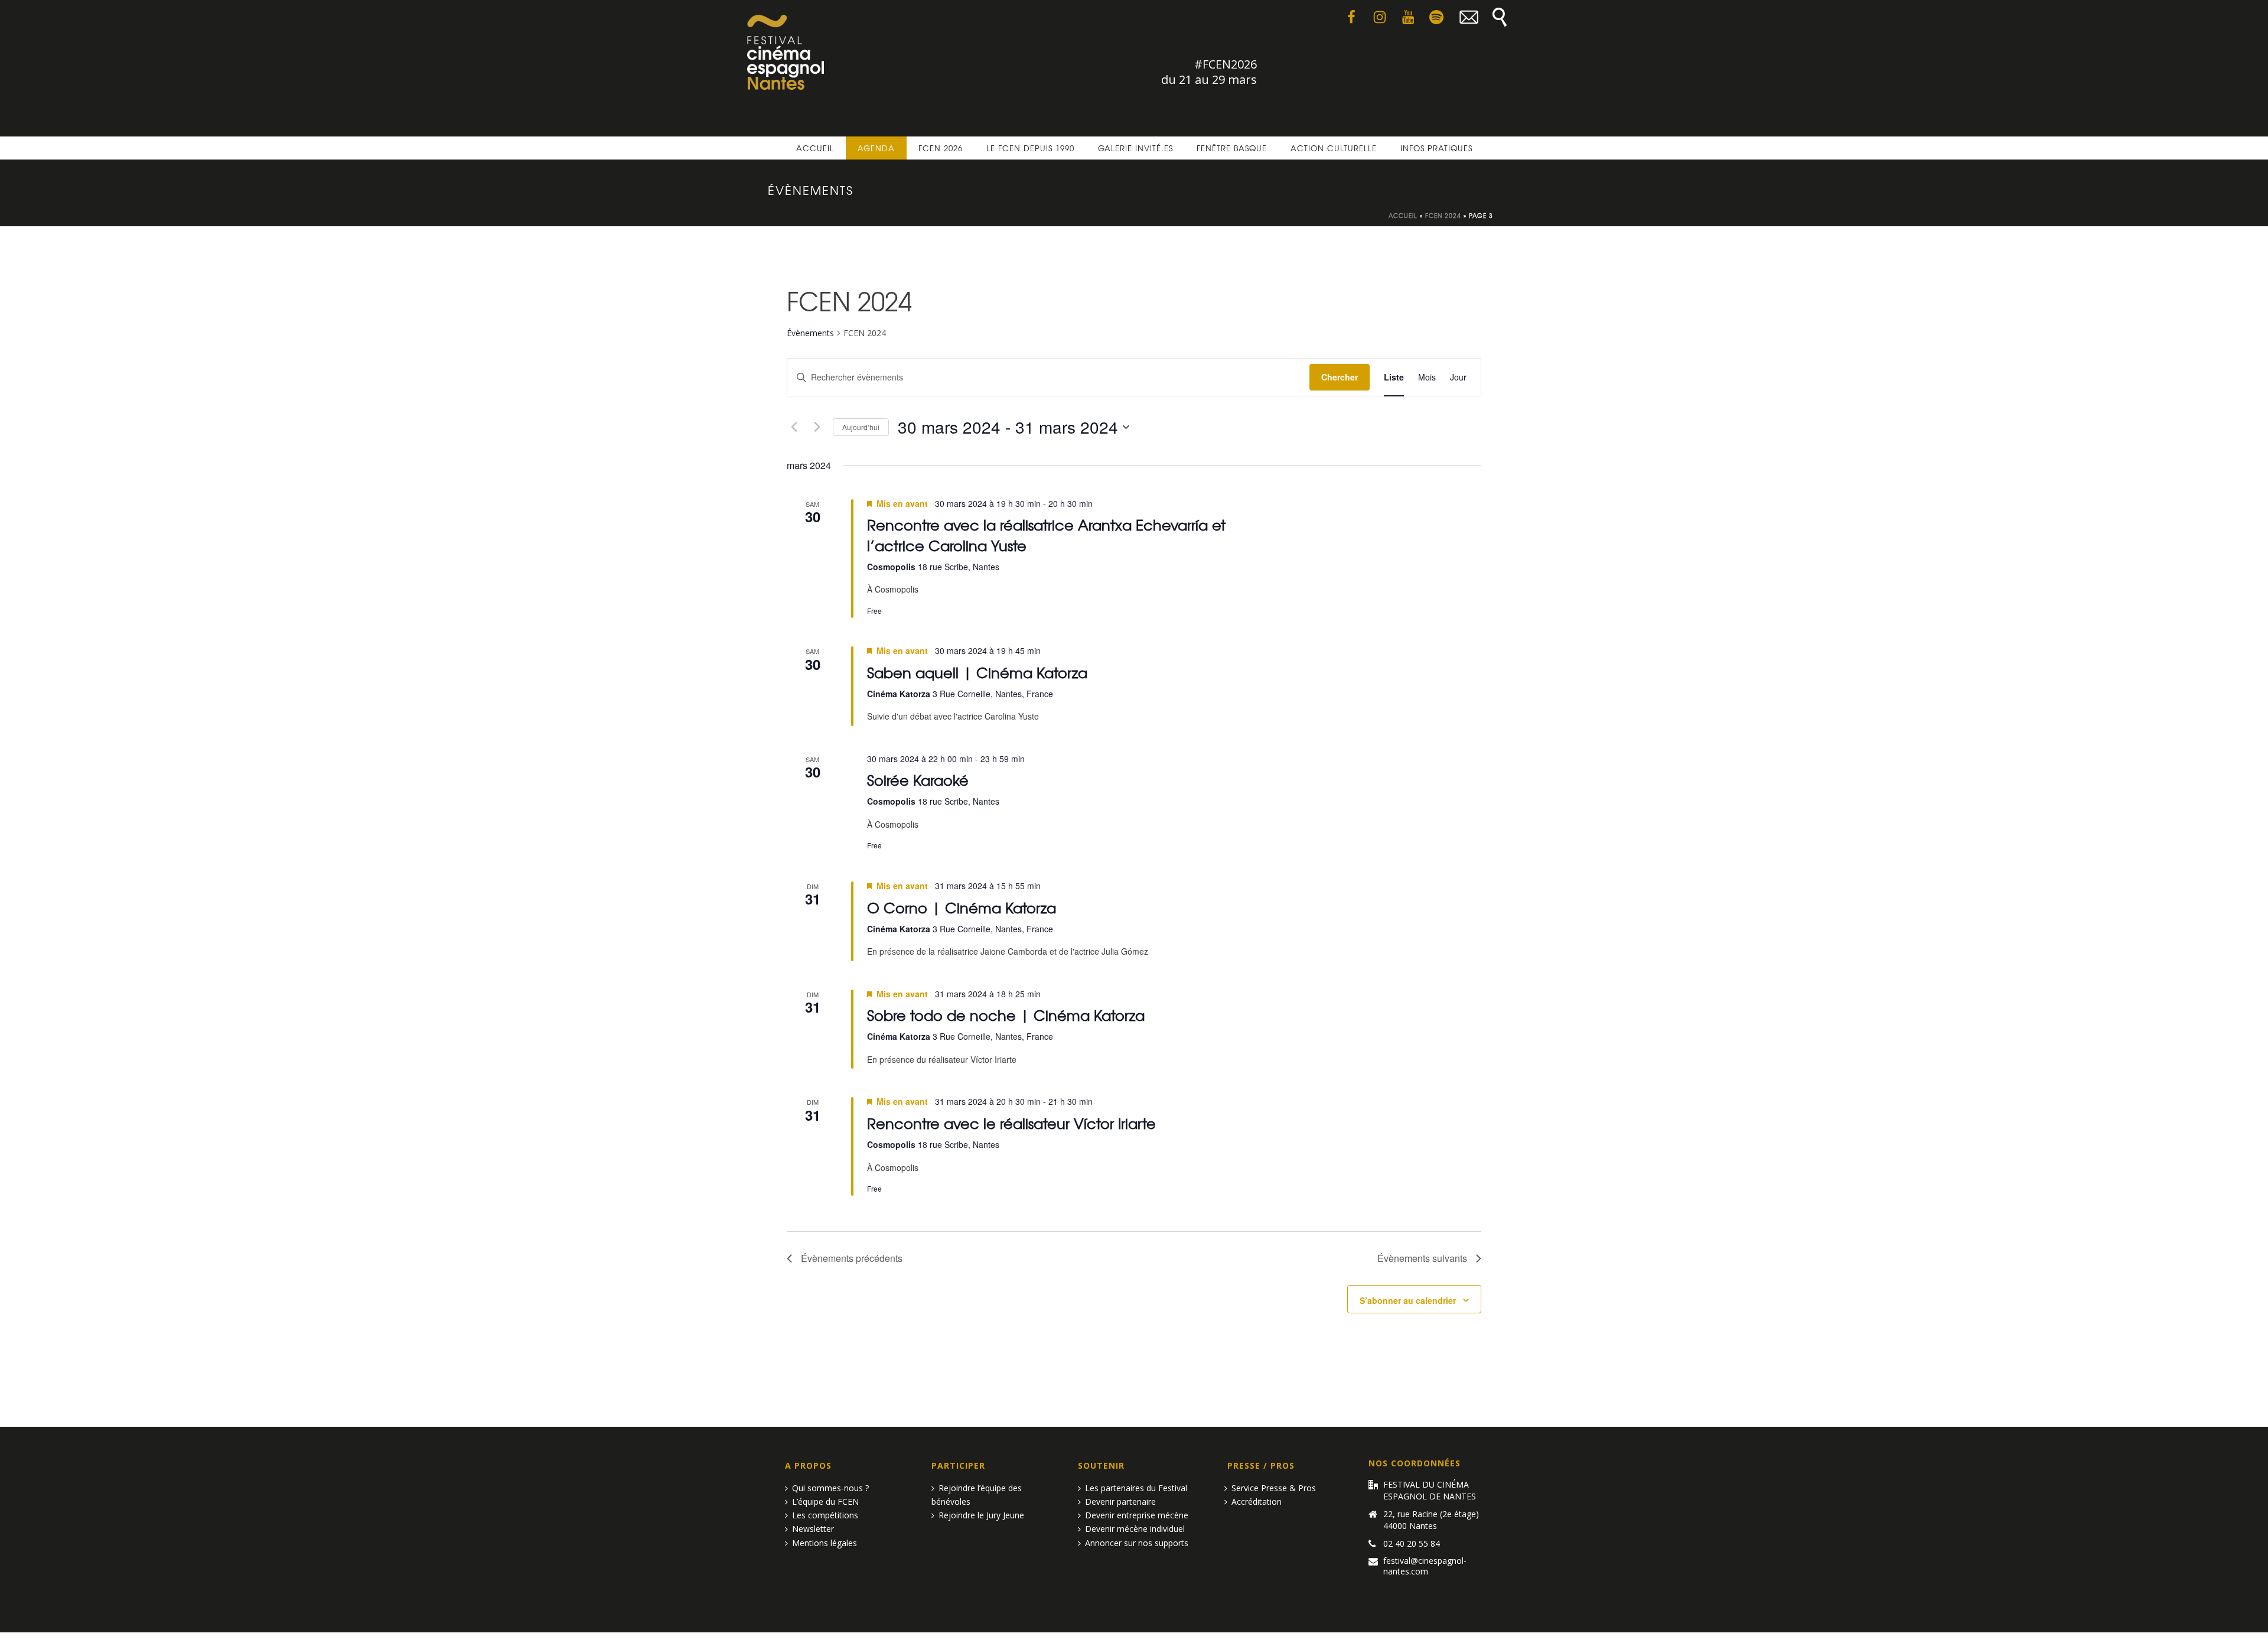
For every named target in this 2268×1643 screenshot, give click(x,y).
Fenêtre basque (1232, 148)
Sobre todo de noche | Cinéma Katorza (1006, 1015)
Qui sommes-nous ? (830, 1488)
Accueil (815, 148)
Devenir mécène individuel (1135, 1529)
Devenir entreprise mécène (1137, 1515)
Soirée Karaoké (918, 780)
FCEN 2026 (941, 148)
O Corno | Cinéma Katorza (962, 907)
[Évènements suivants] (817, 427)
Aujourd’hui (861, 427)
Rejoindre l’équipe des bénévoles (977, 1495)
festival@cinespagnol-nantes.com (1425, 1566)
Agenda (876, 148)
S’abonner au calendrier (1408, 1300)
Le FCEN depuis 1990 (1030, 148)
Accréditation (1257, 1502)
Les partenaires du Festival (1136, 1488)
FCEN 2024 (1443, 215)
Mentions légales (825, 1543)
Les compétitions (825, 1515)
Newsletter (813, 1529)
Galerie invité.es (1135, 148)
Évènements (810, 333)
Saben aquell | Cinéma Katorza (977, 672)
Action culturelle (1334, 148)
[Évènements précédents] (794, 427)
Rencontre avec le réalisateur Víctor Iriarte (1011, 1123)
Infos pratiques (1436, 148)
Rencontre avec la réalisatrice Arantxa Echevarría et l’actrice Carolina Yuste (1046, 534)
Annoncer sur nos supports (1137, 1543)
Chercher (1340, 377)
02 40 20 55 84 (1412, 1544)
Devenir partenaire (1120, 1502)
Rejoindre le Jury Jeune (981, 1515)
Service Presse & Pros (1274, 1488)
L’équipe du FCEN (825, 1502)
